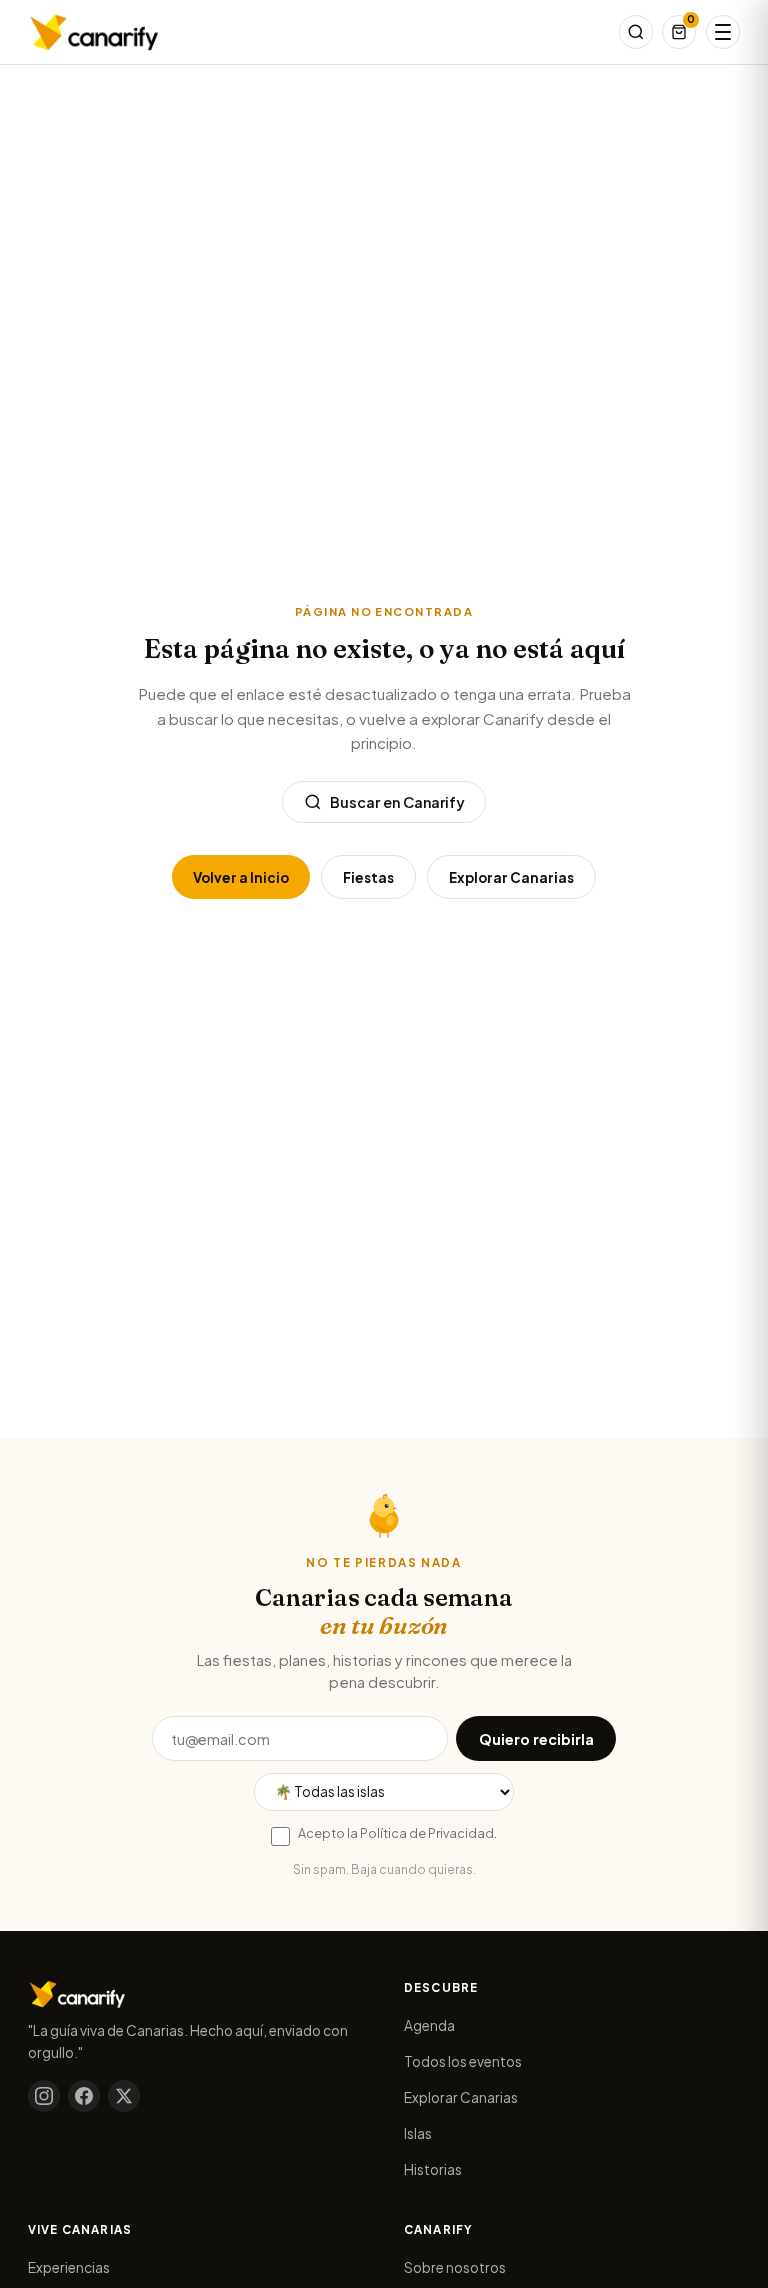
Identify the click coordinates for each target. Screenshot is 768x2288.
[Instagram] (44, 2096)
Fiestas (368, 877)
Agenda (429, 2025)
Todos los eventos (463, 2061)
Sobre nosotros (455, 2267)
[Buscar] (636, 32)
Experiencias (69, 2267)
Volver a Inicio (241, 877)
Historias (433, 2169)
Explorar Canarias (511, 877)
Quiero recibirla (536, 1739)
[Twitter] (124, 2096)
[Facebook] (84, 2096)
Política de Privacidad (427, 1833)
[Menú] (723, 32)
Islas (418, 2133)
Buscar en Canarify (397, 802)
